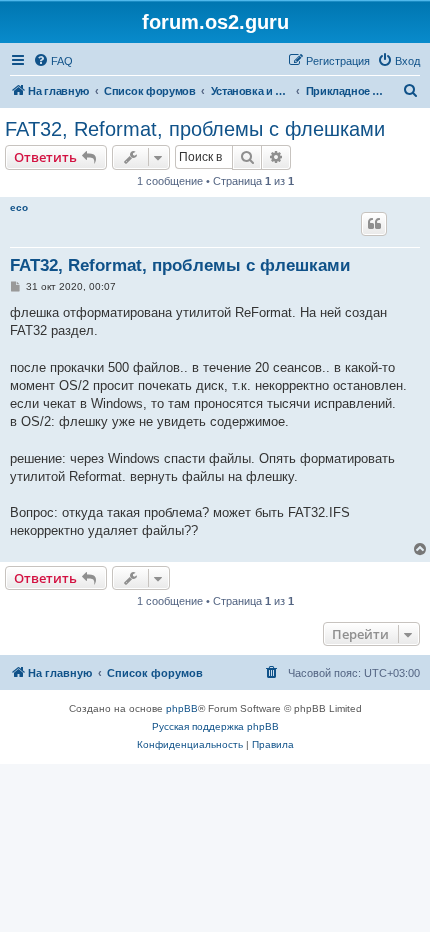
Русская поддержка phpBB (215, 726)
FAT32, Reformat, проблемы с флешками (195, 129)
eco (19, 207)
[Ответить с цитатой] (374, 224)
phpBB (182, 708)
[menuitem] (53, 61)
